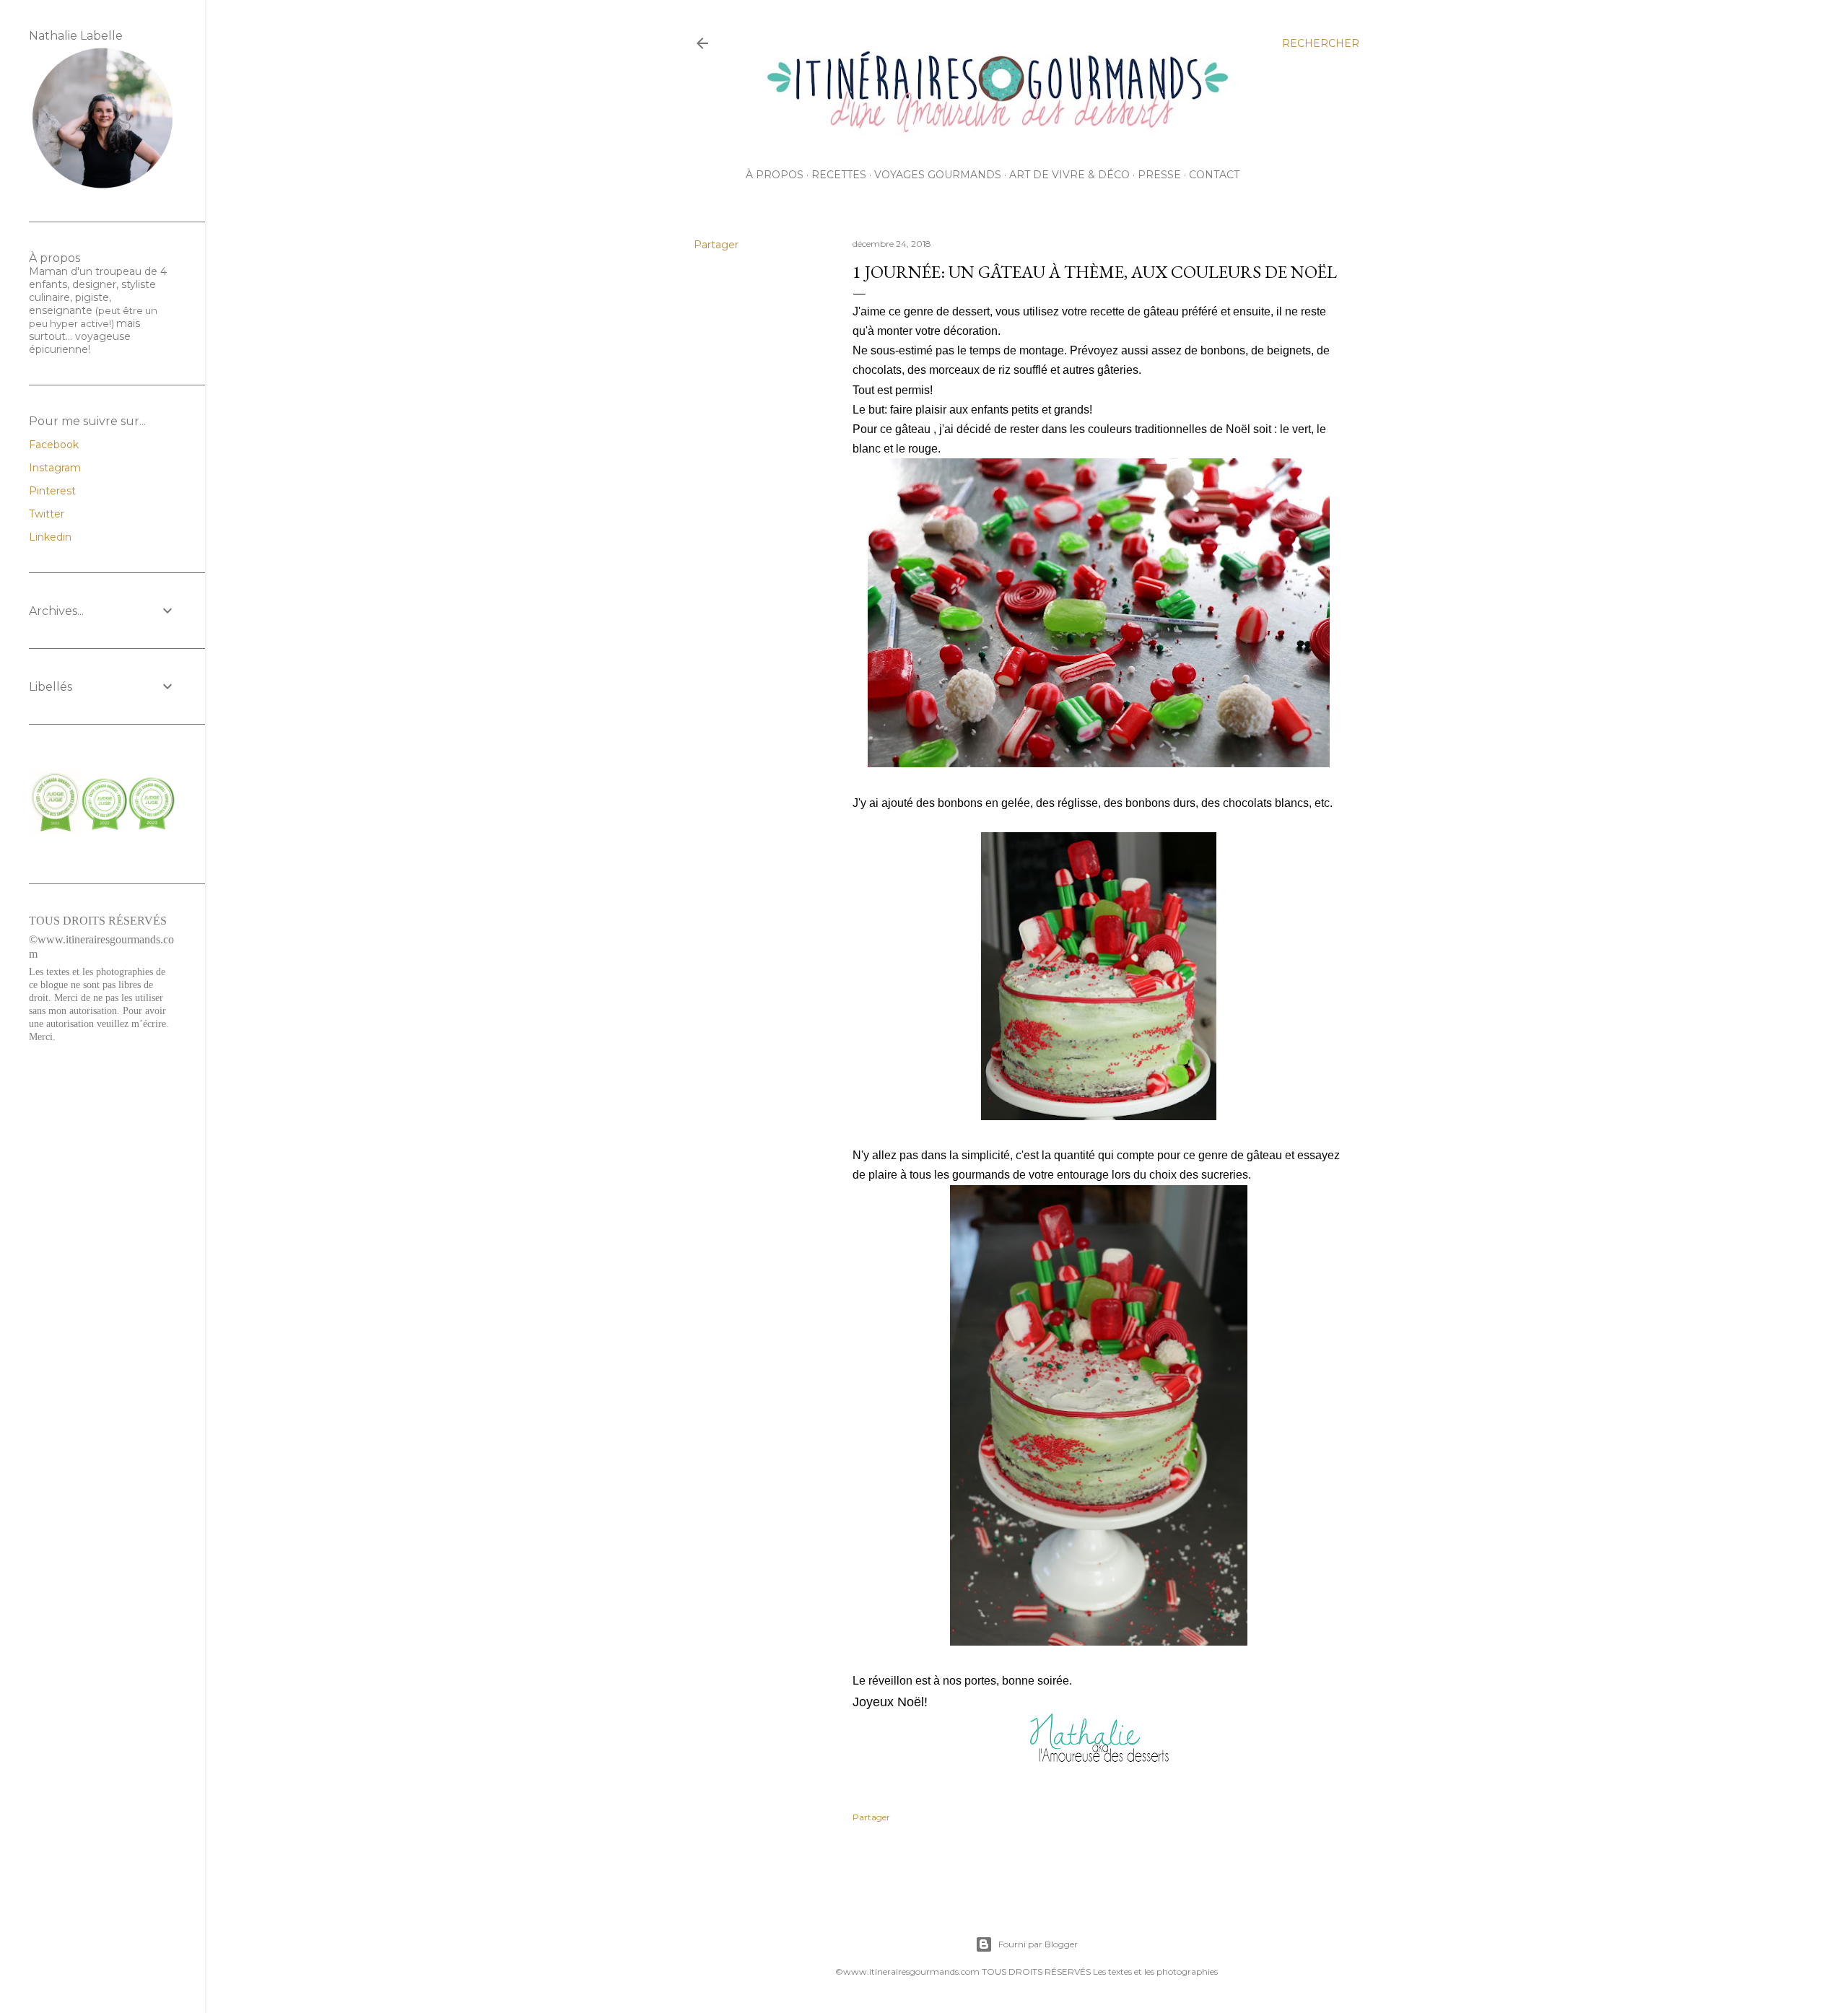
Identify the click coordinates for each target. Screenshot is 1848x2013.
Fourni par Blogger (1038, 1944)
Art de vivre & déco (1069, 175)
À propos (775, 175)
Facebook (54, 445)
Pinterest (52, 491)
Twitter (47, 514)
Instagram (55, 468)
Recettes (839, 175)
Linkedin (50, 537)
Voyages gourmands (938, 175)
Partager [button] (716, 245)
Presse (1159, 175)
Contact (1214, 175)
